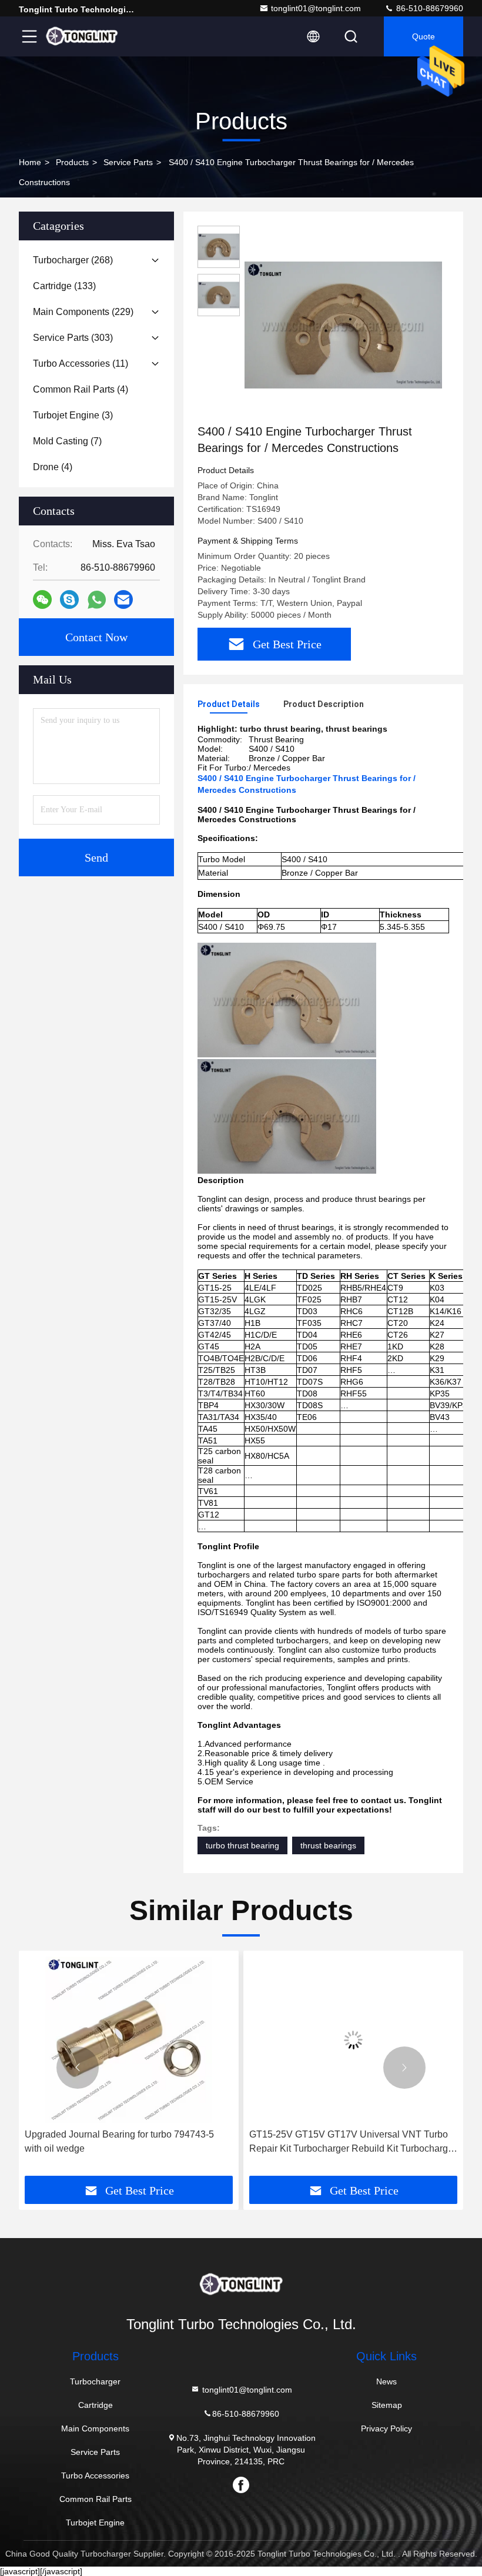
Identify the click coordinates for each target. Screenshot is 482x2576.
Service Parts (128, 162)
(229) (83, 312)
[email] (123, 599)
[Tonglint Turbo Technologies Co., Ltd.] (82, 36)
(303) (73, 338)
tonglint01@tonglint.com (316, 8)
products (72, 162)
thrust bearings (328, 1845)
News (386, 2381)
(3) (73, 415)
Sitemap (387, 2405)
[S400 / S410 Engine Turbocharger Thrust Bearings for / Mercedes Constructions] (343, 324)
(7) (67, 441)
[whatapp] (97, 600)
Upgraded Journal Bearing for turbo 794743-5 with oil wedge (119, 2141)
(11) (81, 364)
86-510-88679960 (429, 8)
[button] (78, 2068)
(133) (64, 286)
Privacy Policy (386, 2428)
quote (424, 36)
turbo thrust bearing (242, 1845)
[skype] (69, 599)
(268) (73, 260)
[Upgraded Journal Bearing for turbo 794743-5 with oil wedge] (129, 2040)
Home (30, 162)
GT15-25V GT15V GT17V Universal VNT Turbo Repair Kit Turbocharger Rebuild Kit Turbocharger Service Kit (353, 2143)
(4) (81, 389)
